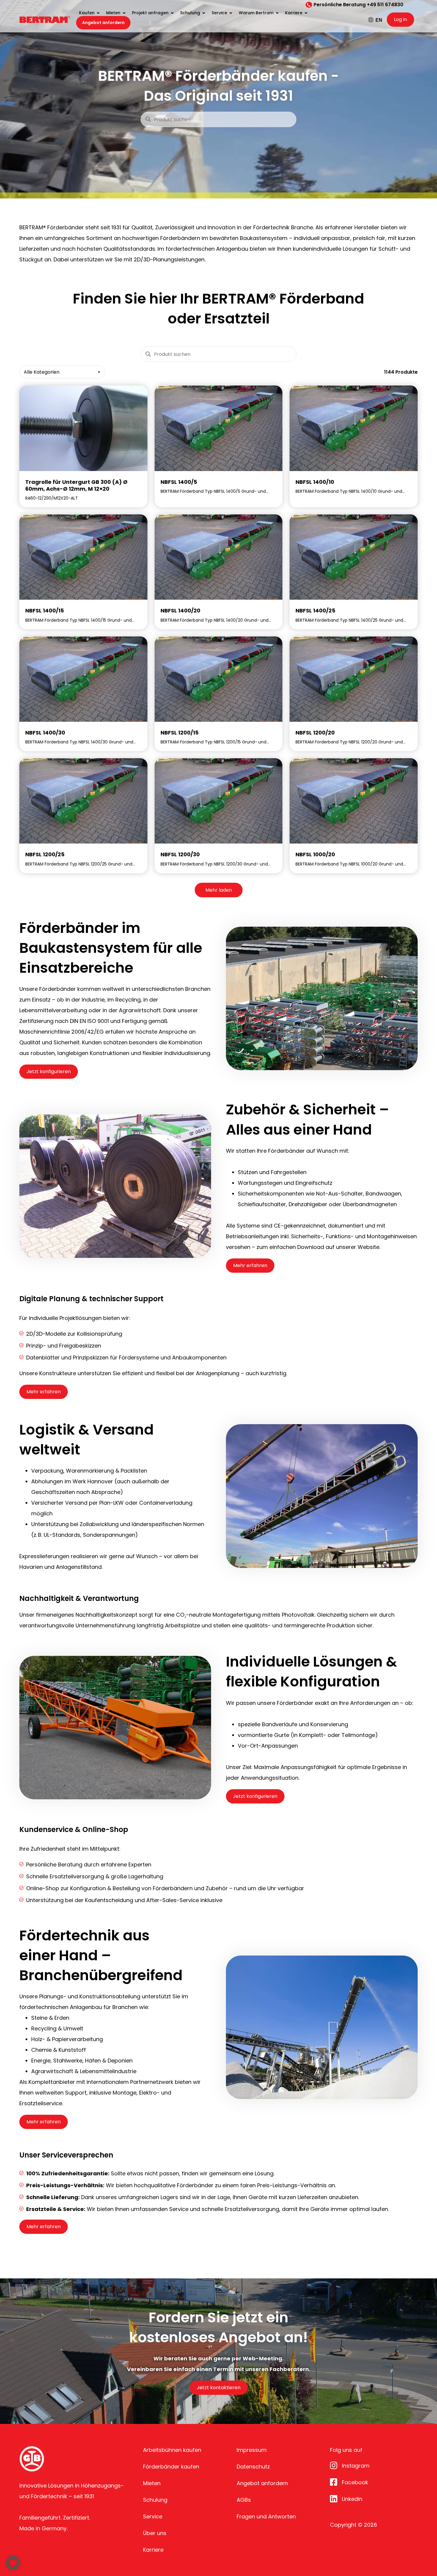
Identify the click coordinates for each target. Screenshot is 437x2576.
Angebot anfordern (262, 2483)
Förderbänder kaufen (171, 2467)
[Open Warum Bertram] (277, 13)
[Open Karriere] (306, 13)
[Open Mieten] (124, 13)
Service (153, 2516)
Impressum (252, 2450)
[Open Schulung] (204, 13)
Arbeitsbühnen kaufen (172, 2450)
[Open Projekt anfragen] (172, 13)
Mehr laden (219, 890)
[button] (13, 2563)
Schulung (155, 2500)
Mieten (152, 2483)
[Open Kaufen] (98, 13)
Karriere (153, 2550)
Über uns (155, 2533)
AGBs (244, 2500)
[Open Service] (231, 13)
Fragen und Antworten (266, 2516)
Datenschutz (253, 2467)
